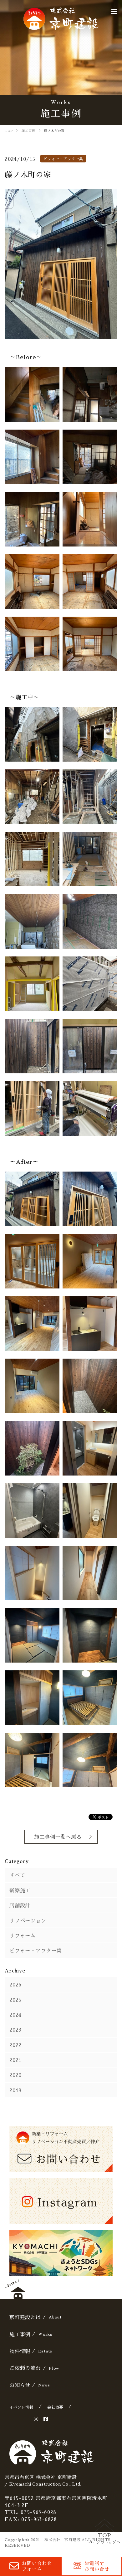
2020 (15, 2075)
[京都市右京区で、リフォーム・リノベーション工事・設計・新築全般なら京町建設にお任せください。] (61, 19)
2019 (15, 2090)
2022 (15, 2045)
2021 (15, 2060)
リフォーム (23, 1935)
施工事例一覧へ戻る (58, 1837)
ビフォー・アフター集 (36, 1950)
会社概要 (55, 2407)
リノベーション (28, 1920)
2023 (15, 2030)
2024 (15, 2015)
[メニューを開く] (114, 12)
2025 (15, 2000)
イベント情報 (21, 2407)
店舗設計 (20, 1905)
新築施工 (20, 1890)
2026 (15, 1984)
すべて (17, 1875)
